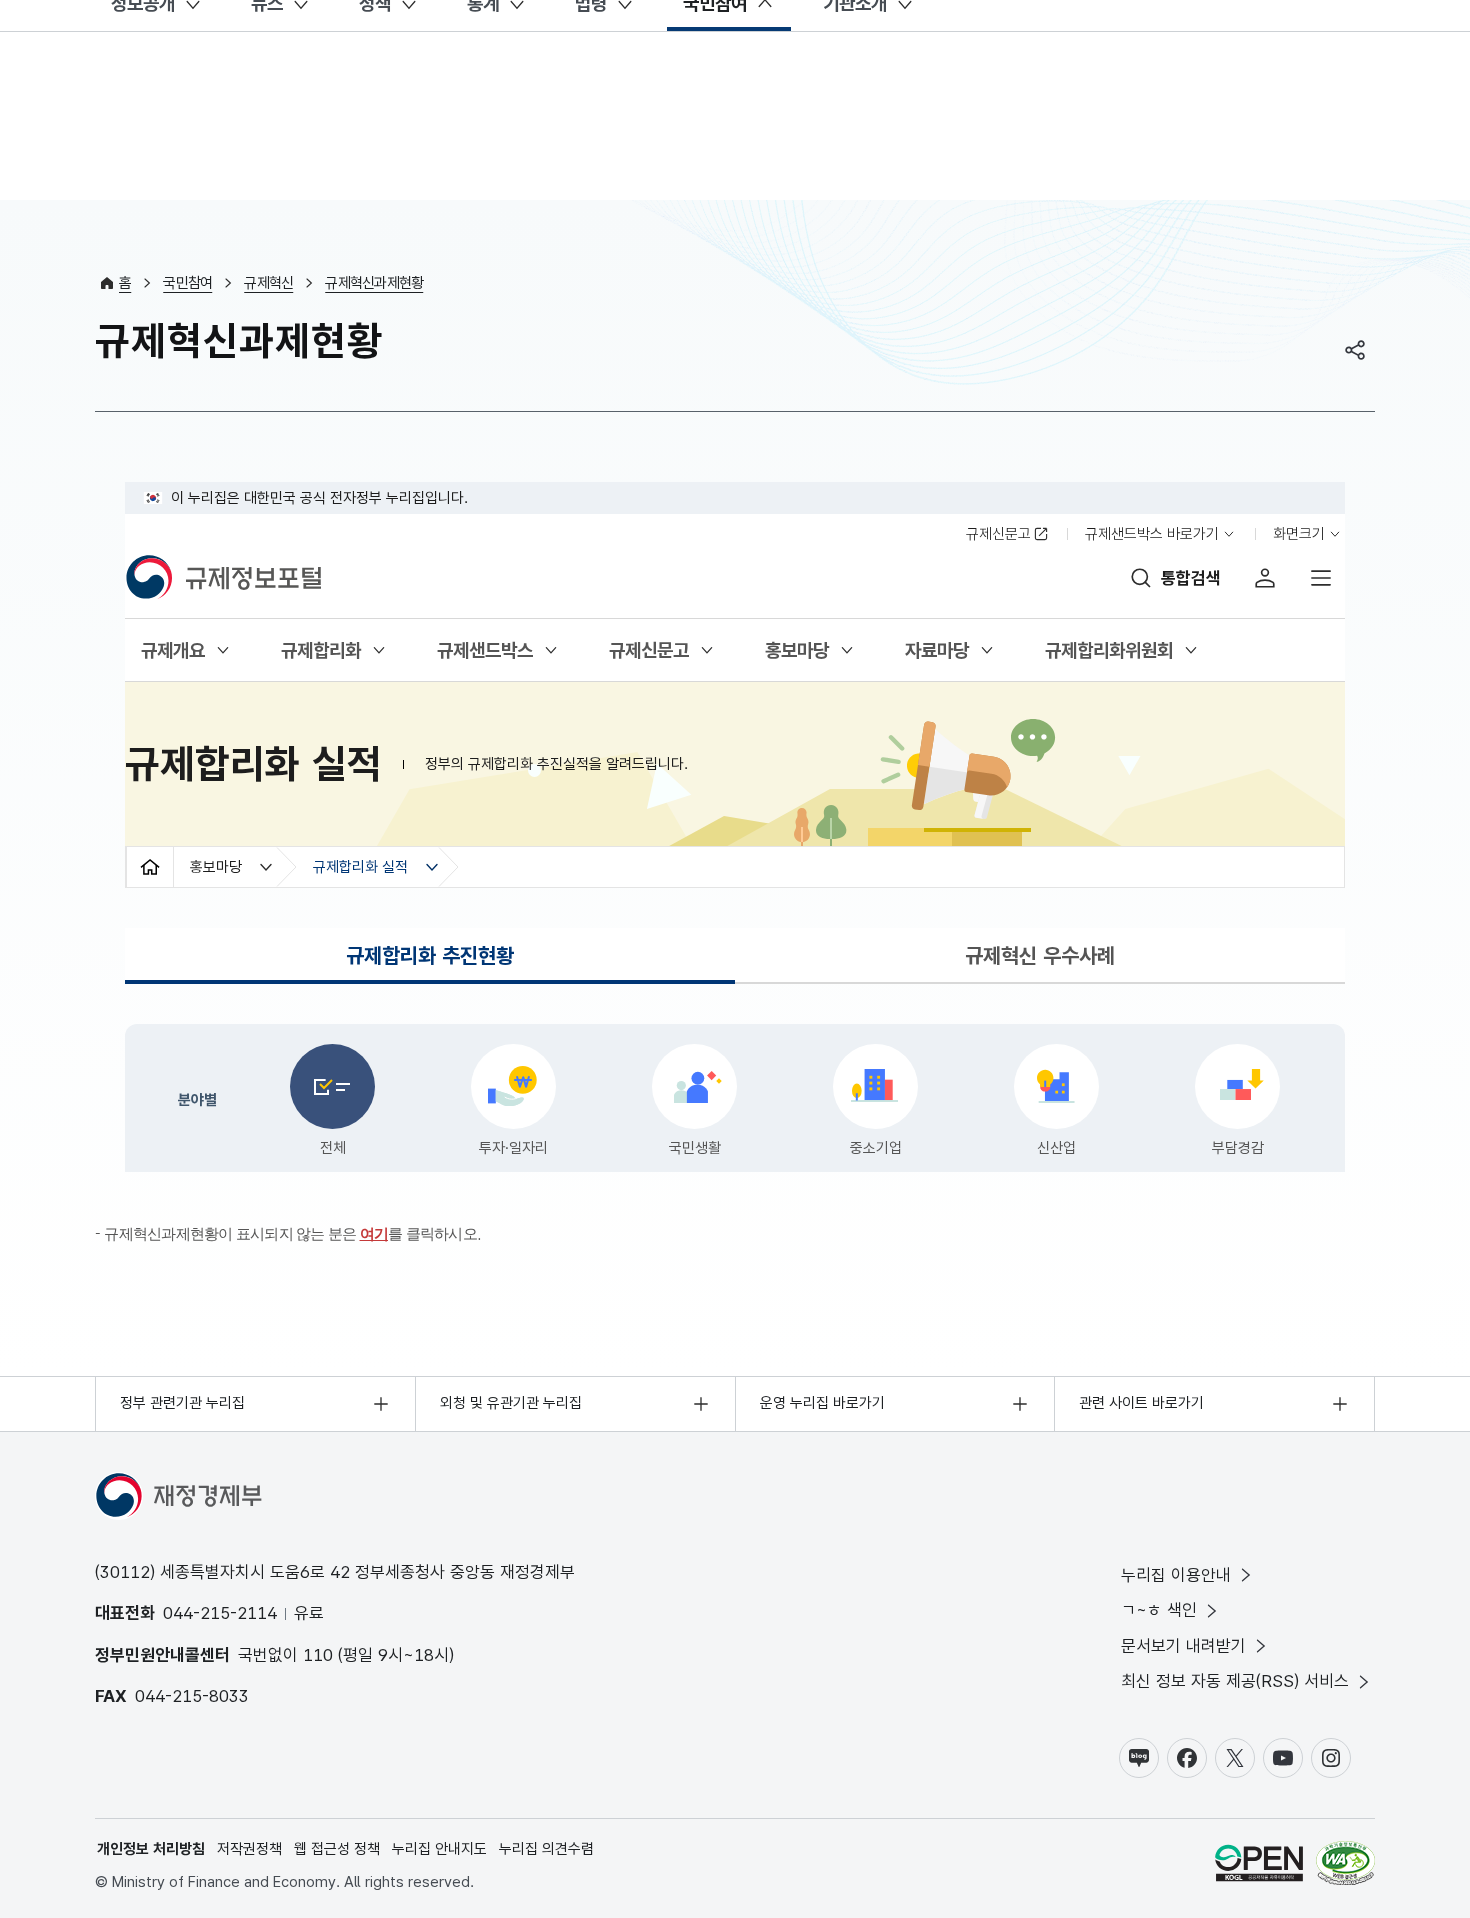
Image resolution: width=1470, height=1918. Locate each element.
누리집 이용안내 (1176, 1575)
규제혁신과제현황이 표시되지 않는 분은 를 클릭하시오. (292, 1233)
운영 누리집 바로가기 (822, 1403)
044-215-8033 (192, 1696)
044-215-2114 (220, 1613)
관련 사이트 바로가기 (1141, 1403)
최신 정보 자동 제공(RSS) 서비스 (1235, 1681)
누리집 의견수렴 (546, 1849)
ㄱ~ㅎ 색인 (1159, 1610)
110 (318, 1655)
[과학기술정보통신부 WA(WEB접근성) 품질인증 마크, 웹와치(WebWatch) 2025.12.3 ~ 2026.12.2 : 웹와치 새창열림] (1345, 1866)
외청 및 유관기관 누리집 (511, 1403)
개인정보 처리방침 (151, 1849)
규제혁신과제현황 (374, 283)
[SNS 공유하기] (1355, 350)
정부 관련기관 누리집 (182, 1403)
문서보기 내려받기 (1183, 1646)
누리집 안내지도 (439, 1849)
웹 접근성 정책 (337, 1849)
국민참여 (187, 283)
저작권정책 (249, 1849)
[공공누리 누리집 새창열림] (1259, 1866)
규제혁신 (268, 283)
